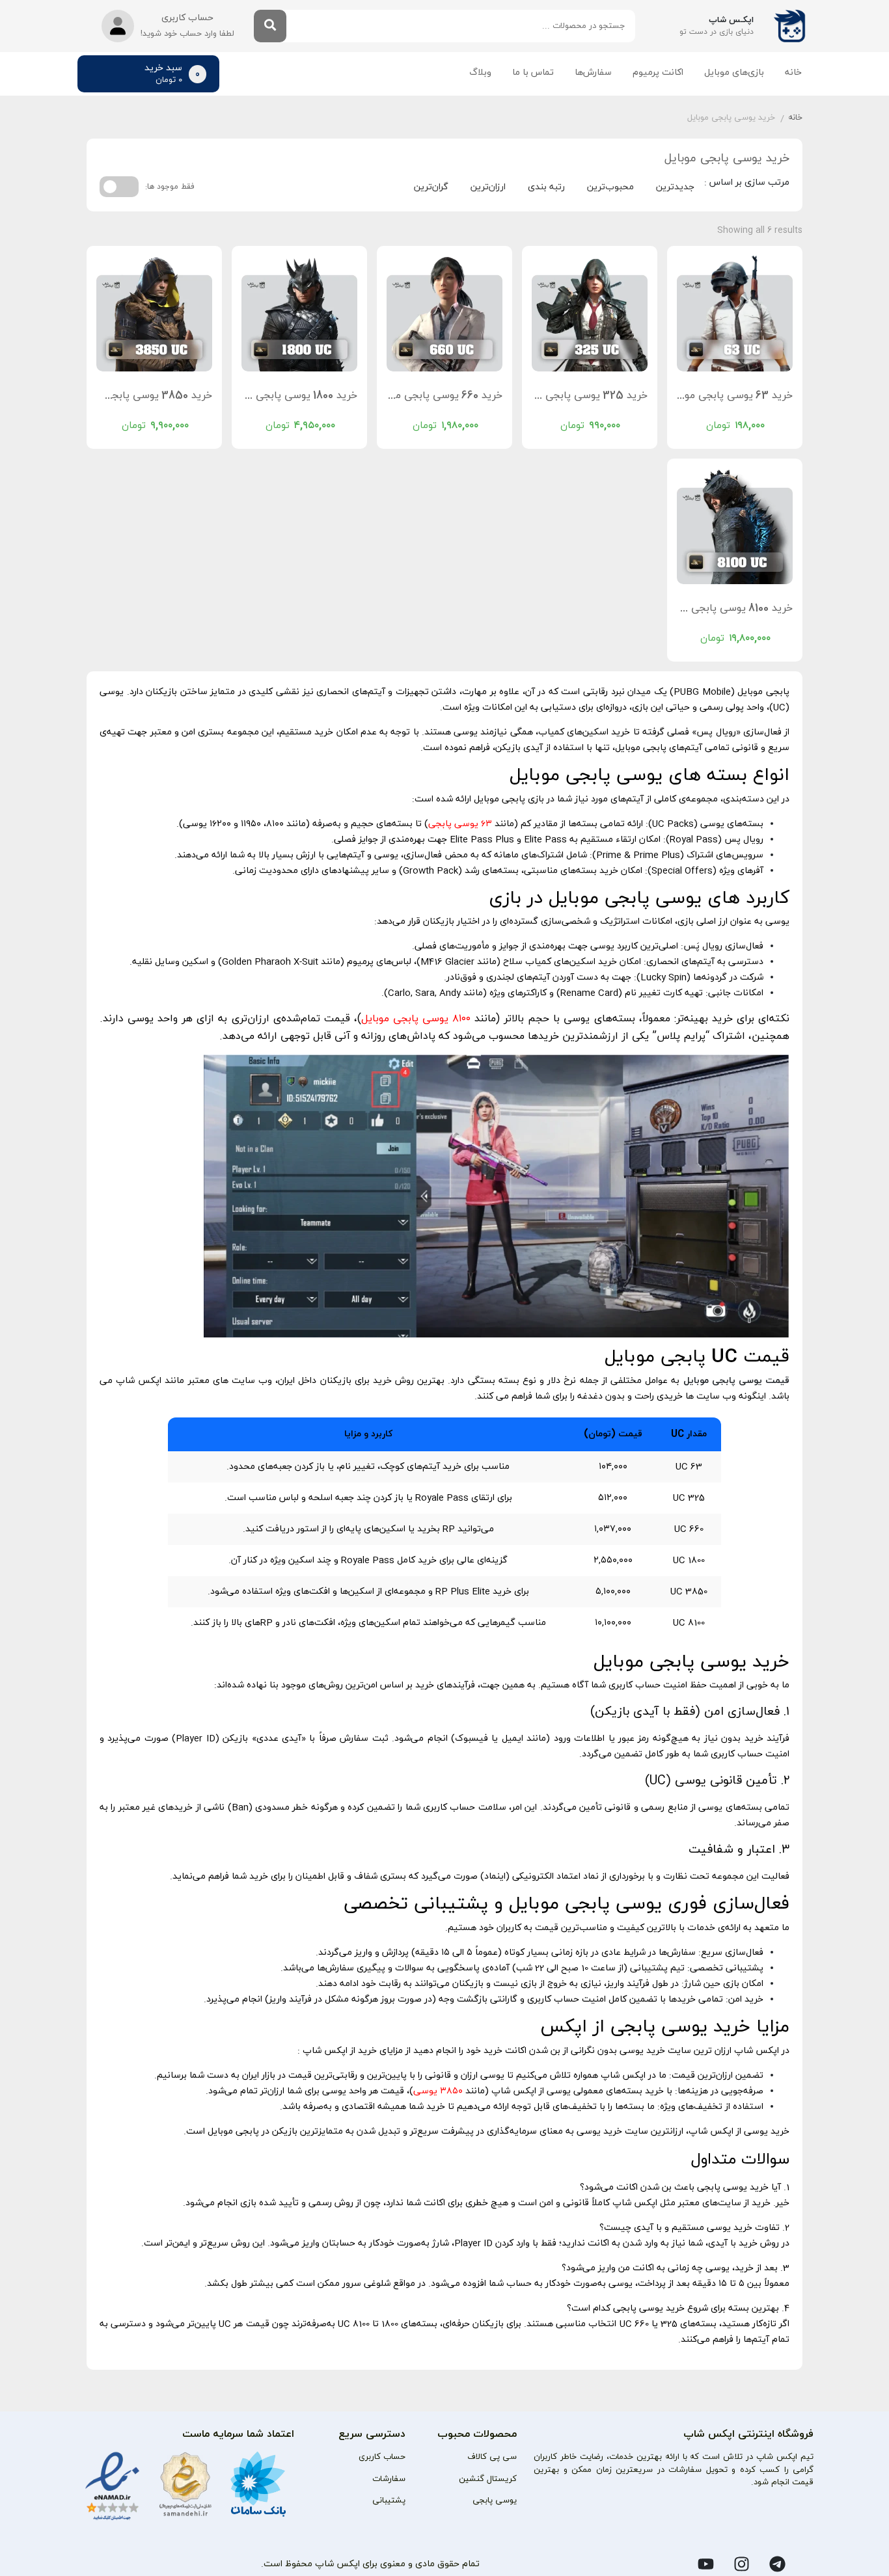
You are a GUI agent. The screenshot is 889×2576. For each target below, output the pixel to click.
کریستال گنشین (488, 2479)
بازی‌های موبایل (734, 73)
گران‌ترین (431, 187)
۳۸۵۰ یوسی (438, 2091)
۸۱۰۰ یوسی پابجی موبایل (416, 1019)
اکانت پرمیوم (658, 73)
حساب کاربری (382, 2457)
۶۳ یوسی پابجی (460, 824)
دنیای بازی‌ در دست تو (717, 32)
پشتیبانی (389, 2501)
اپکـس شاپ (731, 20)
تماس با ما (533, 73)
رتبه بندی (546, 187)
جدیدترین (675, 187)
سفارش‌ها (593, 73)
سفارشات (389, 2479)
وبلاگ (480, 73)
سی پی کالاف (492, 2457)
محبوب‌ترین (610, 187)
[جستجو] (270, 26)
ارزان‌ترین (488, 187)
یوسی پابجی (495, 2501)
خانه (793, 73)
